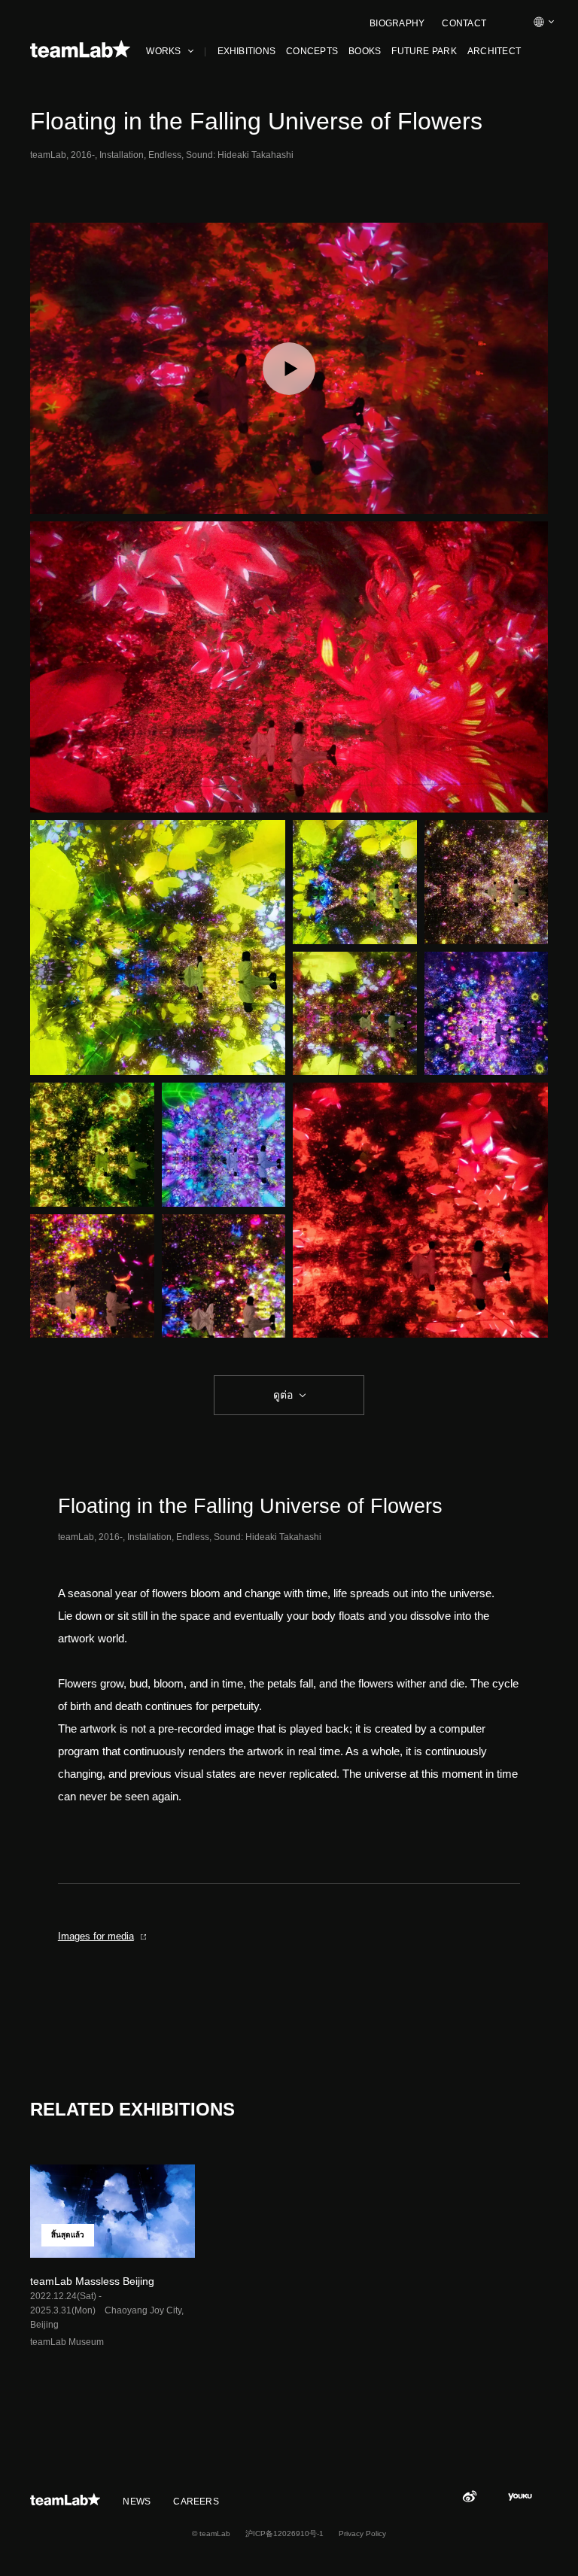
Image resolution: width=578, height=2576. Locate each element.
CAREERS (196, 2502)
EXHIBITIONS (247, 51)
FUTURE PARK (424, 51)
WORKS (163, 51)
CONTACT (464, 23)
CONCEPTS (312, 51)
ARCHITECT (494, 51)
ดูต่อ (283, 1395)
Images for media (96, 1936)
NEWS (137, 2502)
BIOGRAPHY (397, 23)
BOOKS (365, 51)
